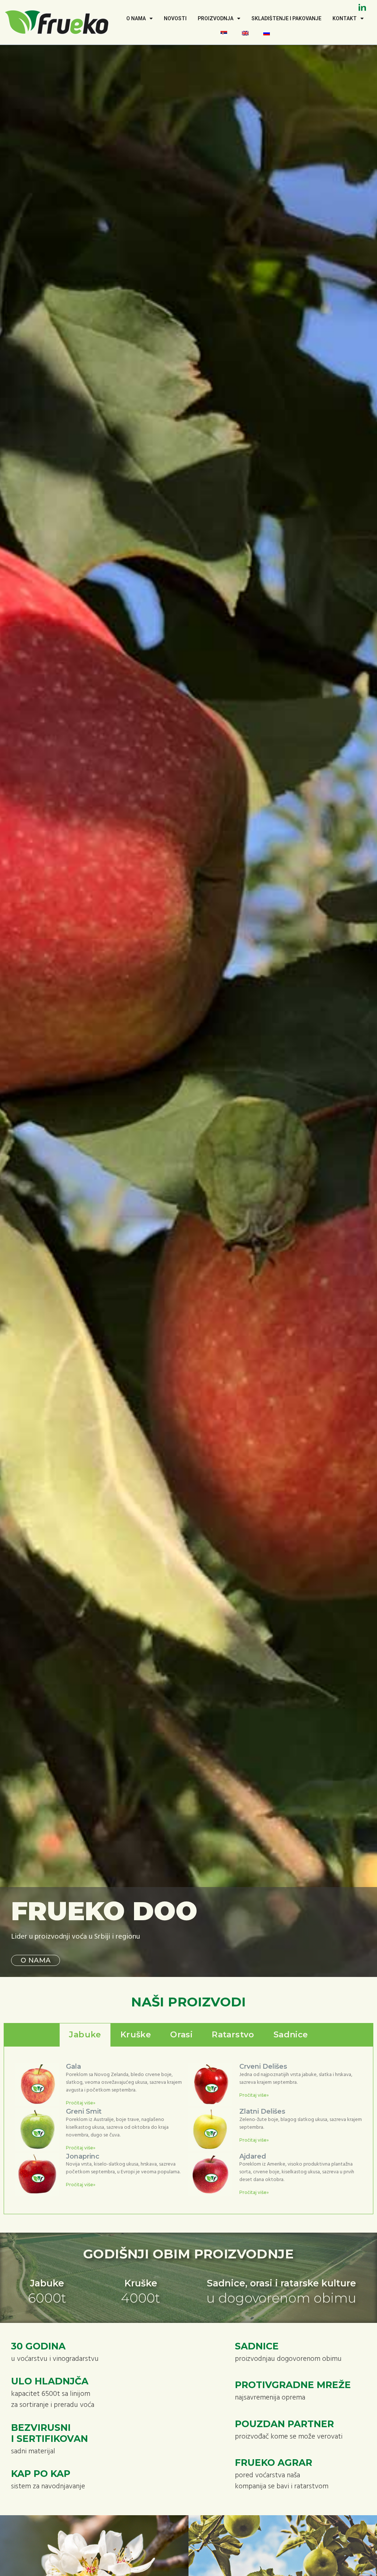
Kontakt (345, 18)
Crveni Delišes (263, 2066)
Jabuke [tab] (85, 2035)
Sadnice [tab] (291, 2035)
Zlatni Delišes (262, 2111)
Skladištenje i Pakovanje (286, 18)
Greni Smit (84, 2111)
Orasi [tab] (181, 2035)
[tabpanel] (188, 2130)
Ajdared (253, 2156)
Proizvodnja (216, 18)
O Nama (136, 18)
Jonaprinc (83, 2156)
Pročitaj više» (81, 2103)
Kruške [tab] (136, 2035)
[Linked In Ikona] (362, 7)
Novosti (175, 18)
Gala (73, 2066)
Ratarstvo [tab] (233, 2035)
